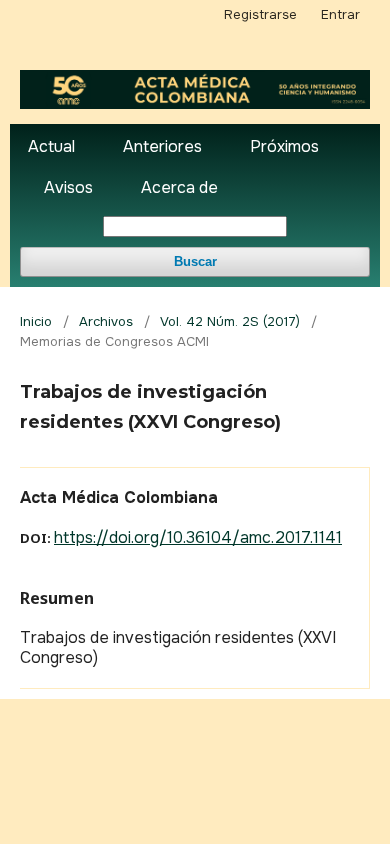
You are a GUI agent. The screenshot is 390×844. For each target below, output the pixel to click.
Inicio (36, 321)
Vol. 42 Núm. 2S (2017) (230, 321)
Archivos (106, 321)
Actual (51, 146)
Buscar (195, 261)
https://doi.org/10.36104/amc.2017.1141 (198, 537)
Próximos (284, 146)
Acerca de (179, 187)
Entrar (340, 14)
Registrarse (260, 14)
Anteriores (162, 146)
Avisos (68, 187)
